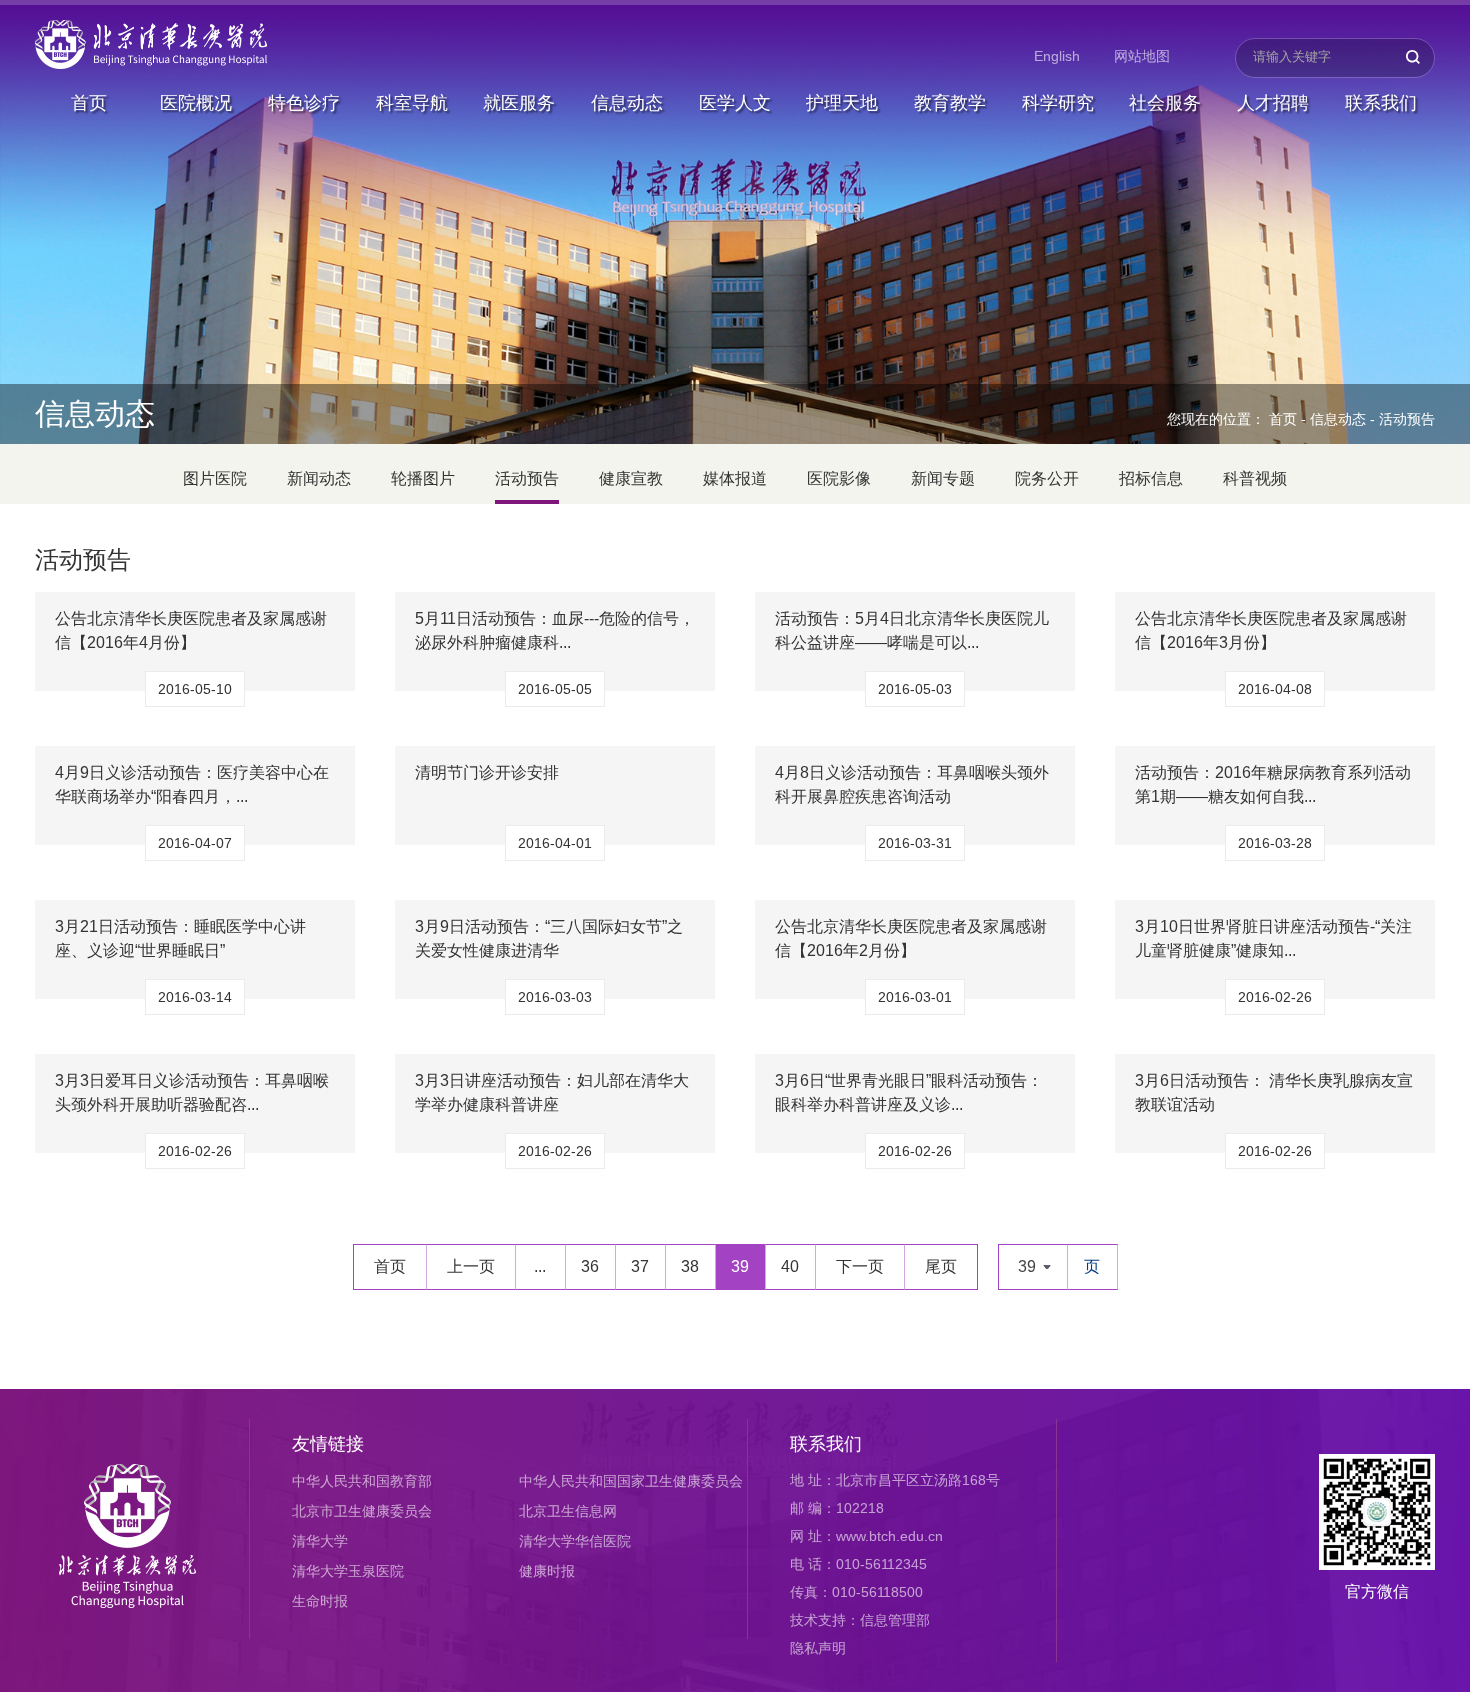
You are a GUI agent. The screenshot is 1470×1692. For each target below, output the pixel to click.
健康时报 (547, 1571)
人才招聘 (1273, 103)
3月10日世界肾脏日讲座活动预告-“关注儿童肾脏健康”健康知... (1273, 938)
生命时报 (320, 1601)
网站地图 (1142, 56)
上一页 (471, 1266)
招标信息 (1151, 478)
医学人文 (735, 103)
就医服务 (519, 103)
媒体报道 (735, 478)
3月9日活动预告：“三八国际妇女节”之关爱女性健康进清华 (549, 938)
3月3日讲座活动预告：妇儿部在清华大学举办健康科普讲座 (552, 1092)
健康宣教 (631, 478)
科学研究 (1058, 103)
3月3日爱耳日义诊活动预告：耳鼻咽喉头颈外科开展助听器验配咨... (192, 1092)
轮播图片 (423, 478)
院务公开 (1047, 478)
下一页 (860, 1266)
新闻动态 (319, 478)
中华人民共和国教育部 (362, 1481)
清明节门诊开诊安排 (487, 772)
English (1057, 56)
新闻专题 (943, 478)
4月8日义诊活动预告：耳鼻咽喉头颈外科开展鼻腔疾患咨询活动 (912, 784)
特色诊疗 (304, 103)
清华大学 (320, 1541)
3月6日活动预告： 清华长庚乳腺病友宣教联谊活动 (1274, 1092)
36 (590, 1266)
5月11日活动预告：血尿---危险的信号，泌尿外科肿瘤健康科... (555, 630)
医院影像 (839, 478)
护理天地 (842, 103)
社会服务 (1165, 103)
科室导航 (412, 103)
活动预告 (1407, 419)
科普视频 (1255, 478)
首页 (89, 103)
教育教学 (950, 103)
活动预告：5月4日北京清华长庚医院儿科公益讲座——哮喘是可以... (912, 630)
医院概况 (196, 103)
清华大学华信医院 (575, 1541)
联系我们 (1381, 103)
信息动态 (627, 103)
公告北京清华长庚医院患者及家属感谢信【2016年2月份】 (911, 938)
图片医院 (215, 478)
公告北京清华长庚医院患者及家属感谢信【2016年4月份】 (191, 630)
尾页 (941, 1266)
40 (790, 1266)
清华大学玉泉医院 (348, 1571)
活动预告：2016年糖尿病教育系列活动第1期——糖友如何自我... (1273, 784)
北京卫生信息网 (568, 1511)
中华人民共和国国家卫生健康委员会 (631, 1481)
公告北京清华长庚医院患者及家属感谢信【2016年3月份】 (1271, 630)
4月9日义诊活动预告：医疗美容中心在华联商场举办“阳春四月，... (192, 784)
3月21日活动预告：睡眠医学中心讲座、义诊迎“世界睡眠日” (180, 938)
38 (690, 1266)
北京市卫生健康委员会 (362, 1511)
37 (640, 1266)
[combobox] (1033, 1267)
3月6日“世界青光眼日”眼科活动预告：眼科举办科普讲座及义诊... (909, 1092)
